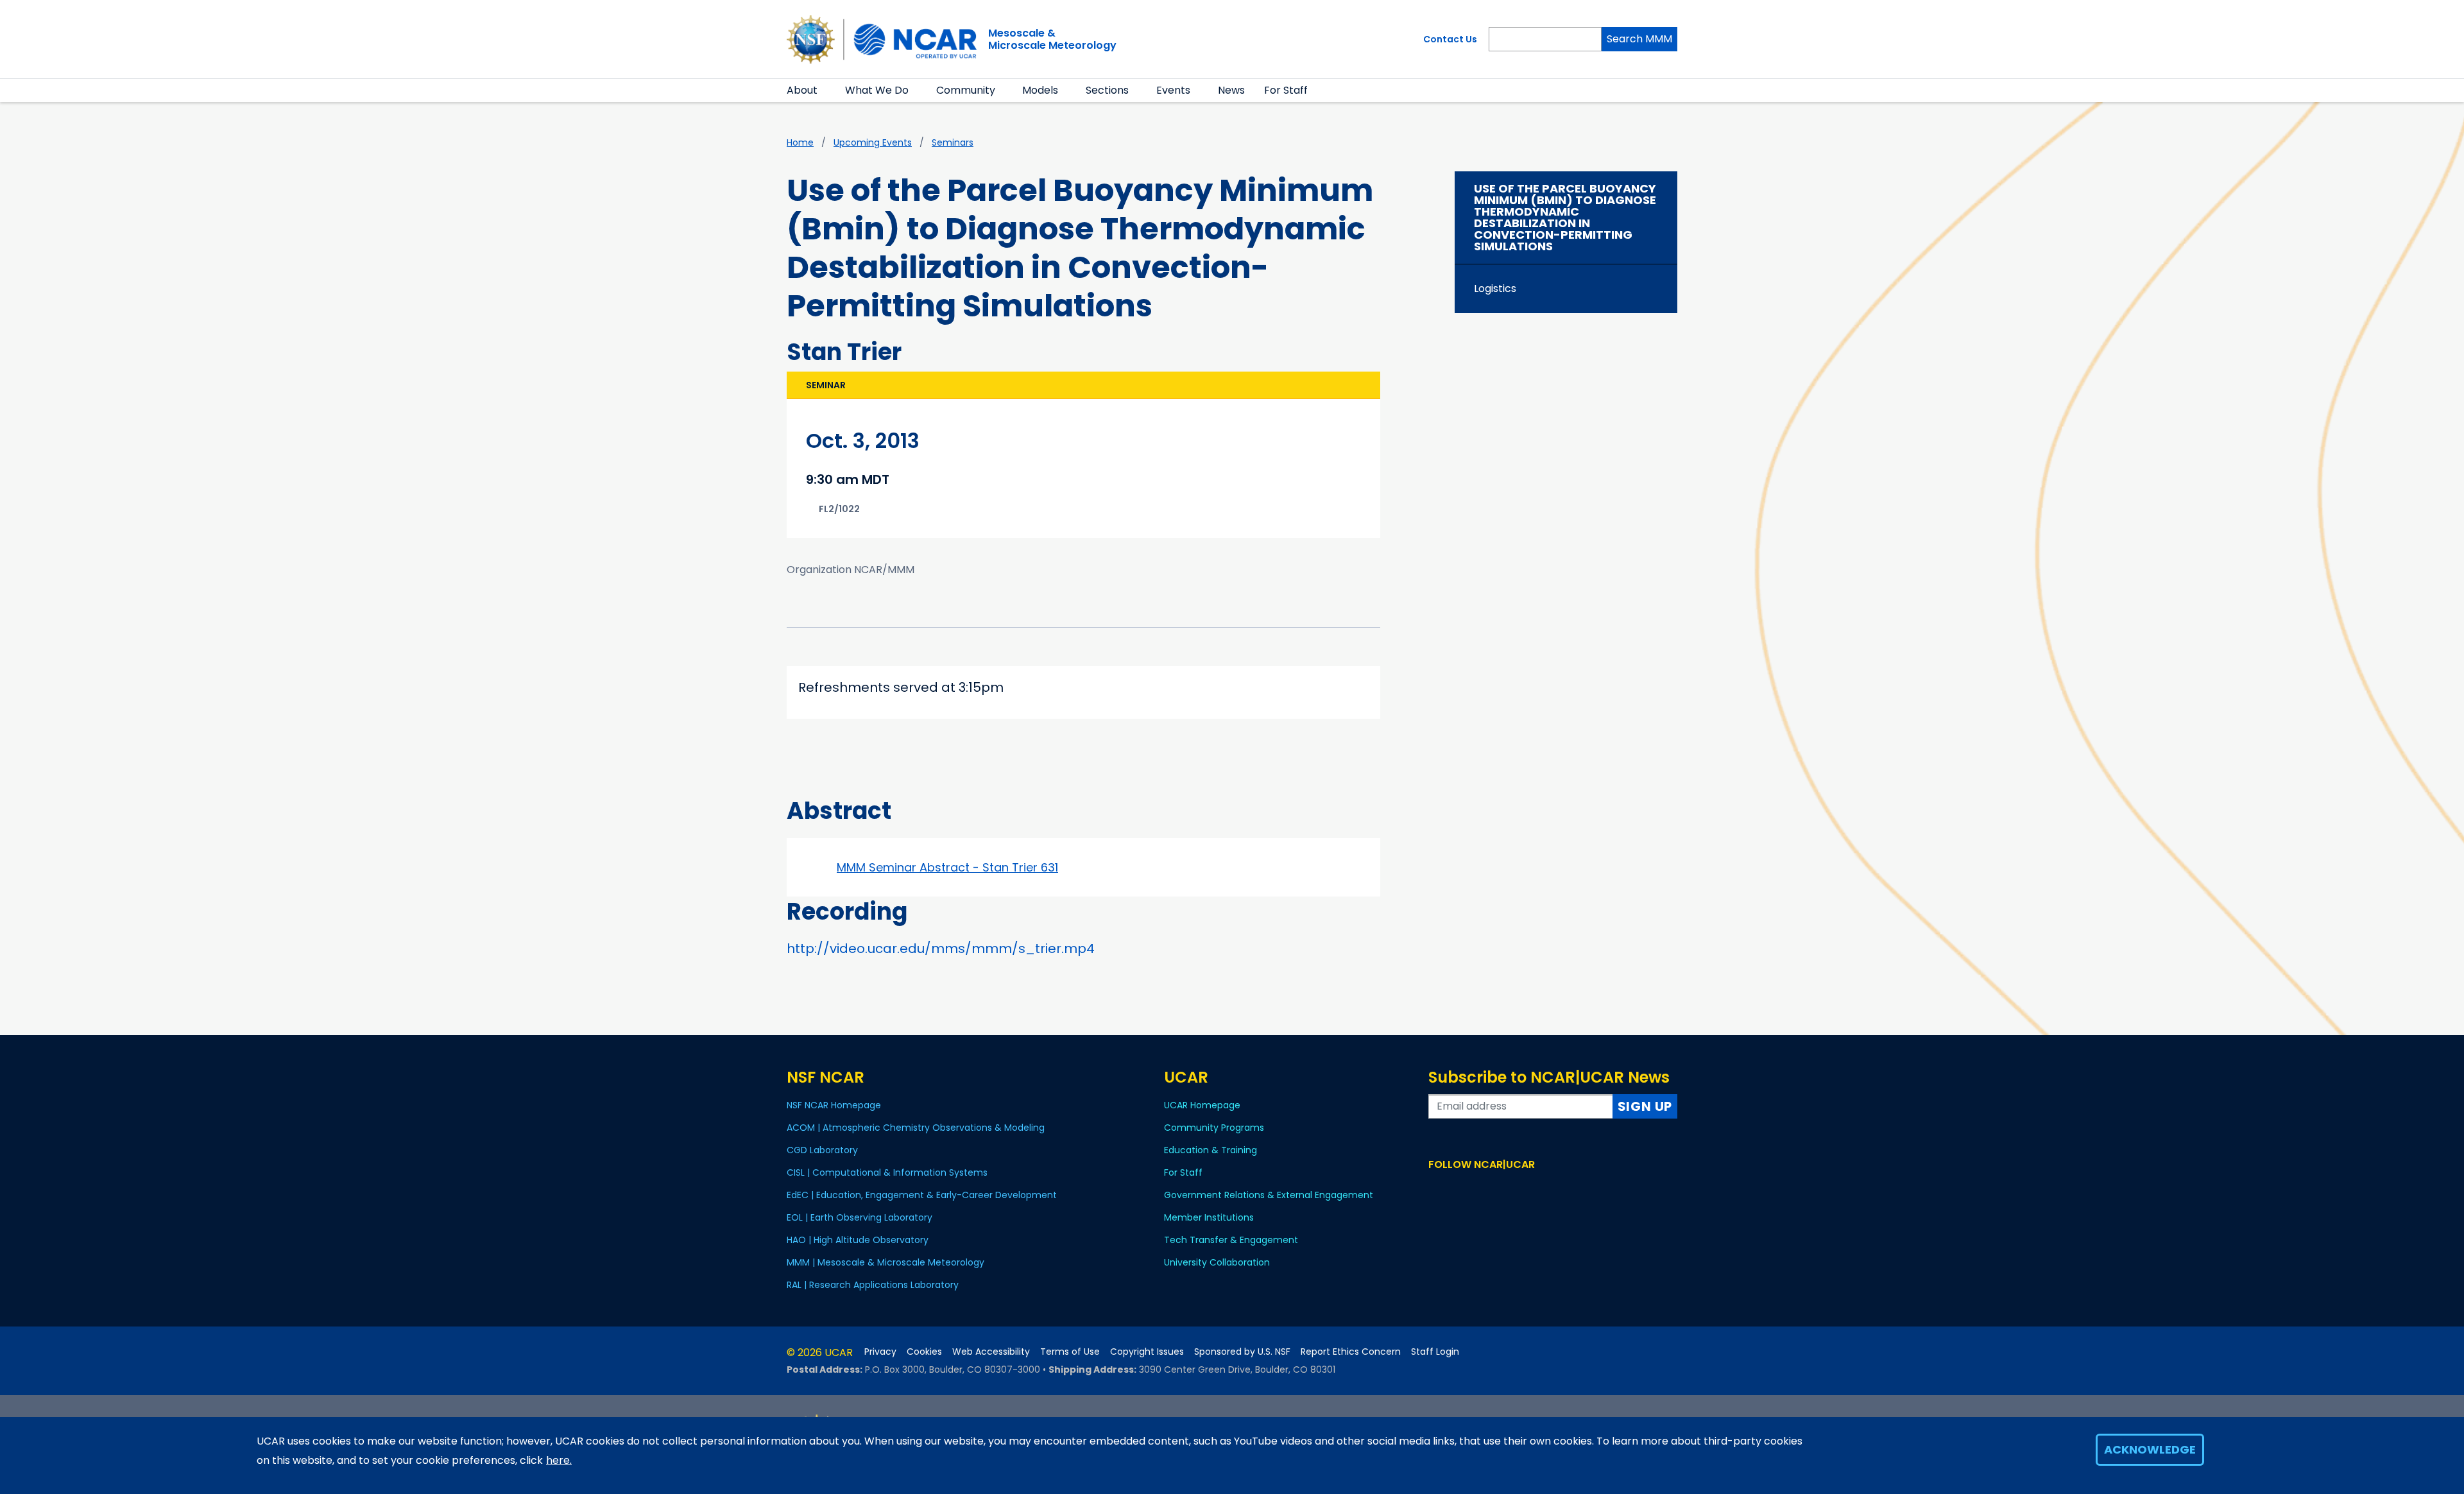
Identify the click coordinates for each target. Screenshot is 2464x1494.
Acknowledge (2150, 1449)
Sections (1107, 90)
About (802, 90)
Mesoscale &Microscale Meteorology (1052, 39)
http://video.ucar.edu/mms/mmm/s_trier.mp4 (941, 949)
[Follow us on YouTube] (1492, 1189)
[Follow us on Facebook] (1436, 1189)
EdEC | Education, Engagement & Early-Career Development (922, 1195)
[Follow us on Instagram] (1474, 1189)
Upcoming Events (873, 142)
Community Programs (1214, 1128)
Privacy (880, 1352)
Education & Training (1211, 1150)
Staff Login (1435, 1352)
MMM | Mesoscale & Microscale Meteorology (886, 1262)
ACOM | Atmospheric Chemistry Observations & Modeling (916, 1128)
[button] (826, 90)
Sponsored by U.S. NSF (1242, 1352)
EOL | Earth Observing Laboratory (860, 1217)
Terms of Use (1070, 1352)
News (1231, 90)
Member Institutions (1209, 1217)
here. (559, 1460)
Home (800, 142)
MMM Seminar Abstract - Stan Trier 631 (947, 867)
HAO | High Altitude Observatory (858, 1240)
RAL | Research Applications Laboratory (873, 1285)
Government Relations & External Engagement (1269, 1195)
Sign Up (1645, 1106)
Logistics (1495, 288)
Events (1173, 90)
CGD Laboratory (822, 1150)
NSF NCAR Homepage (834, 1105)
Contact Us (1450, 39)
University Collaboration (1217, 1262)
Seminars (953, 142)
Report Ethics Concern (1351, 1352)
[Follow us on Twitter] (1455, 1189)
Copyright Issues (1147, 1352)
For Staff (1286, 90)
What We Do (877, 90)
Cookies (924, 1352)
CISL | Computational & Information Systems (887, 1172)
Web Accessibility (991, 1352)
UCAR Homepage (1202, 1105)
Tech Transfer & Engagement (1231, 1240)
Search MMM (1639, 39)
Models (1040, 90)
